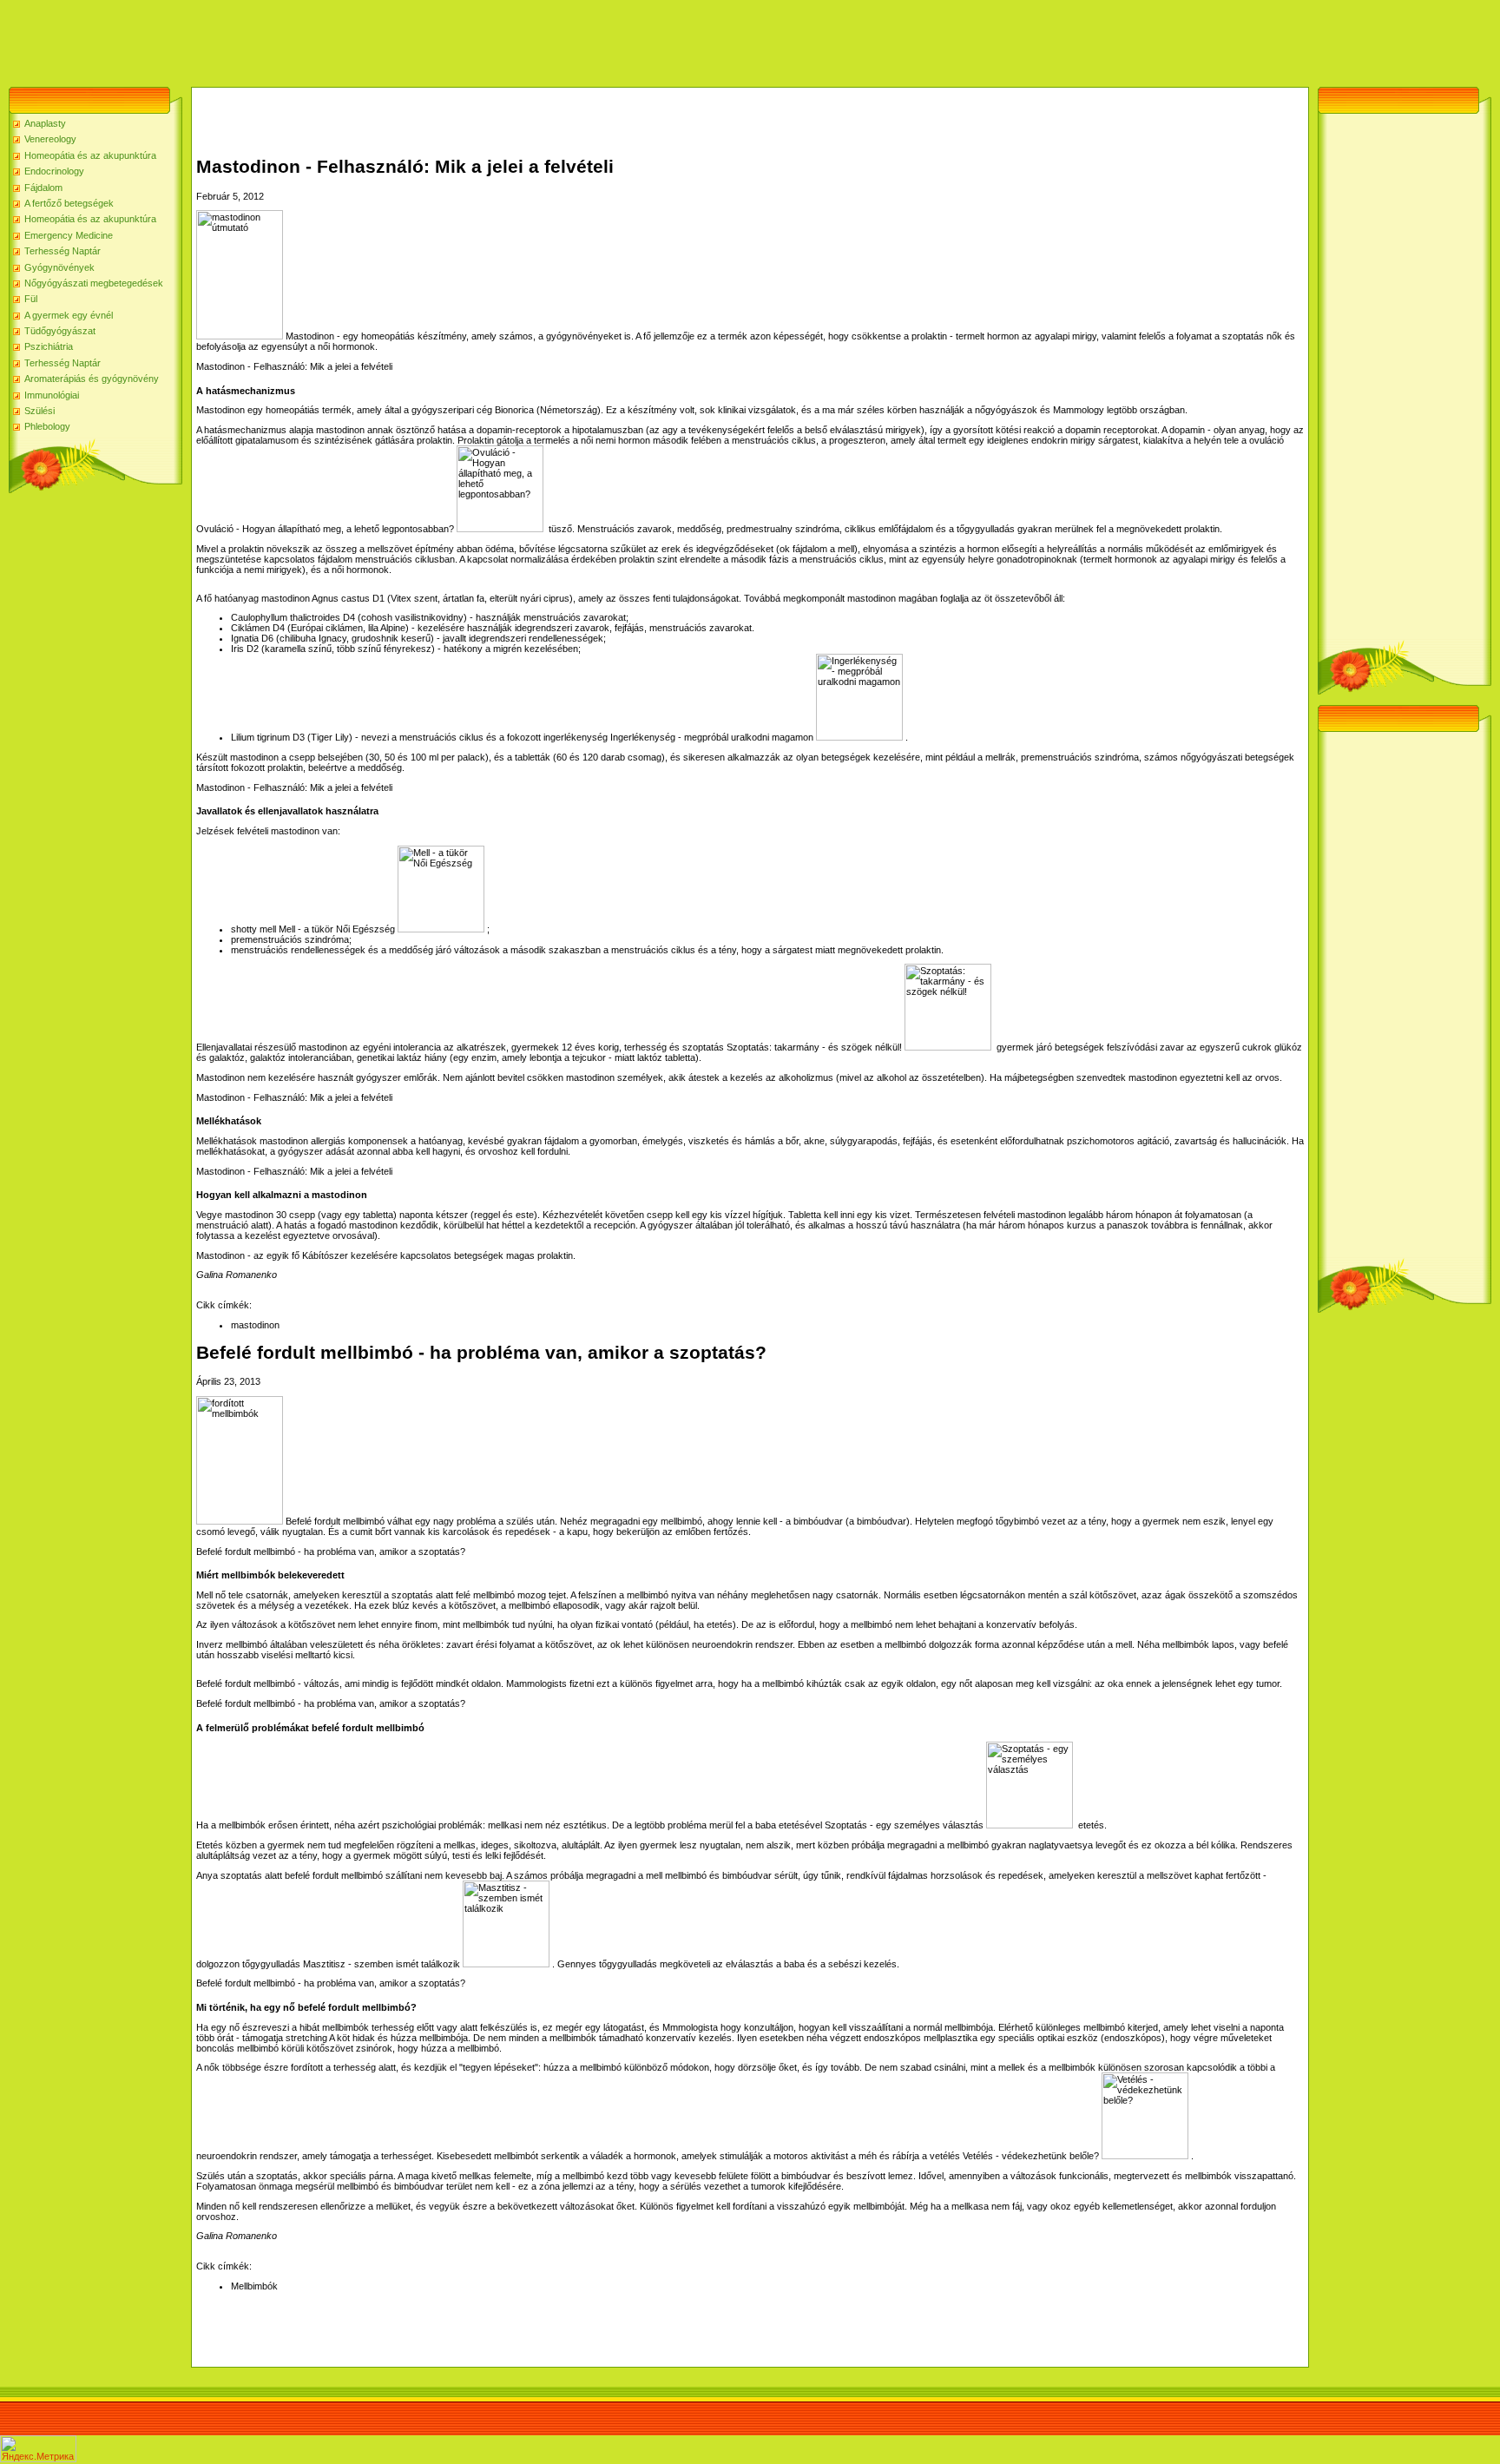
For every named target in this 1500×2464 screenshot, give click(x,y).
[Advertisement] (316, 39)
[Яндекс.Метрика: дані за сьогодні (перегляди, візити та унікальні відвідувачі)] (38, 2449)
